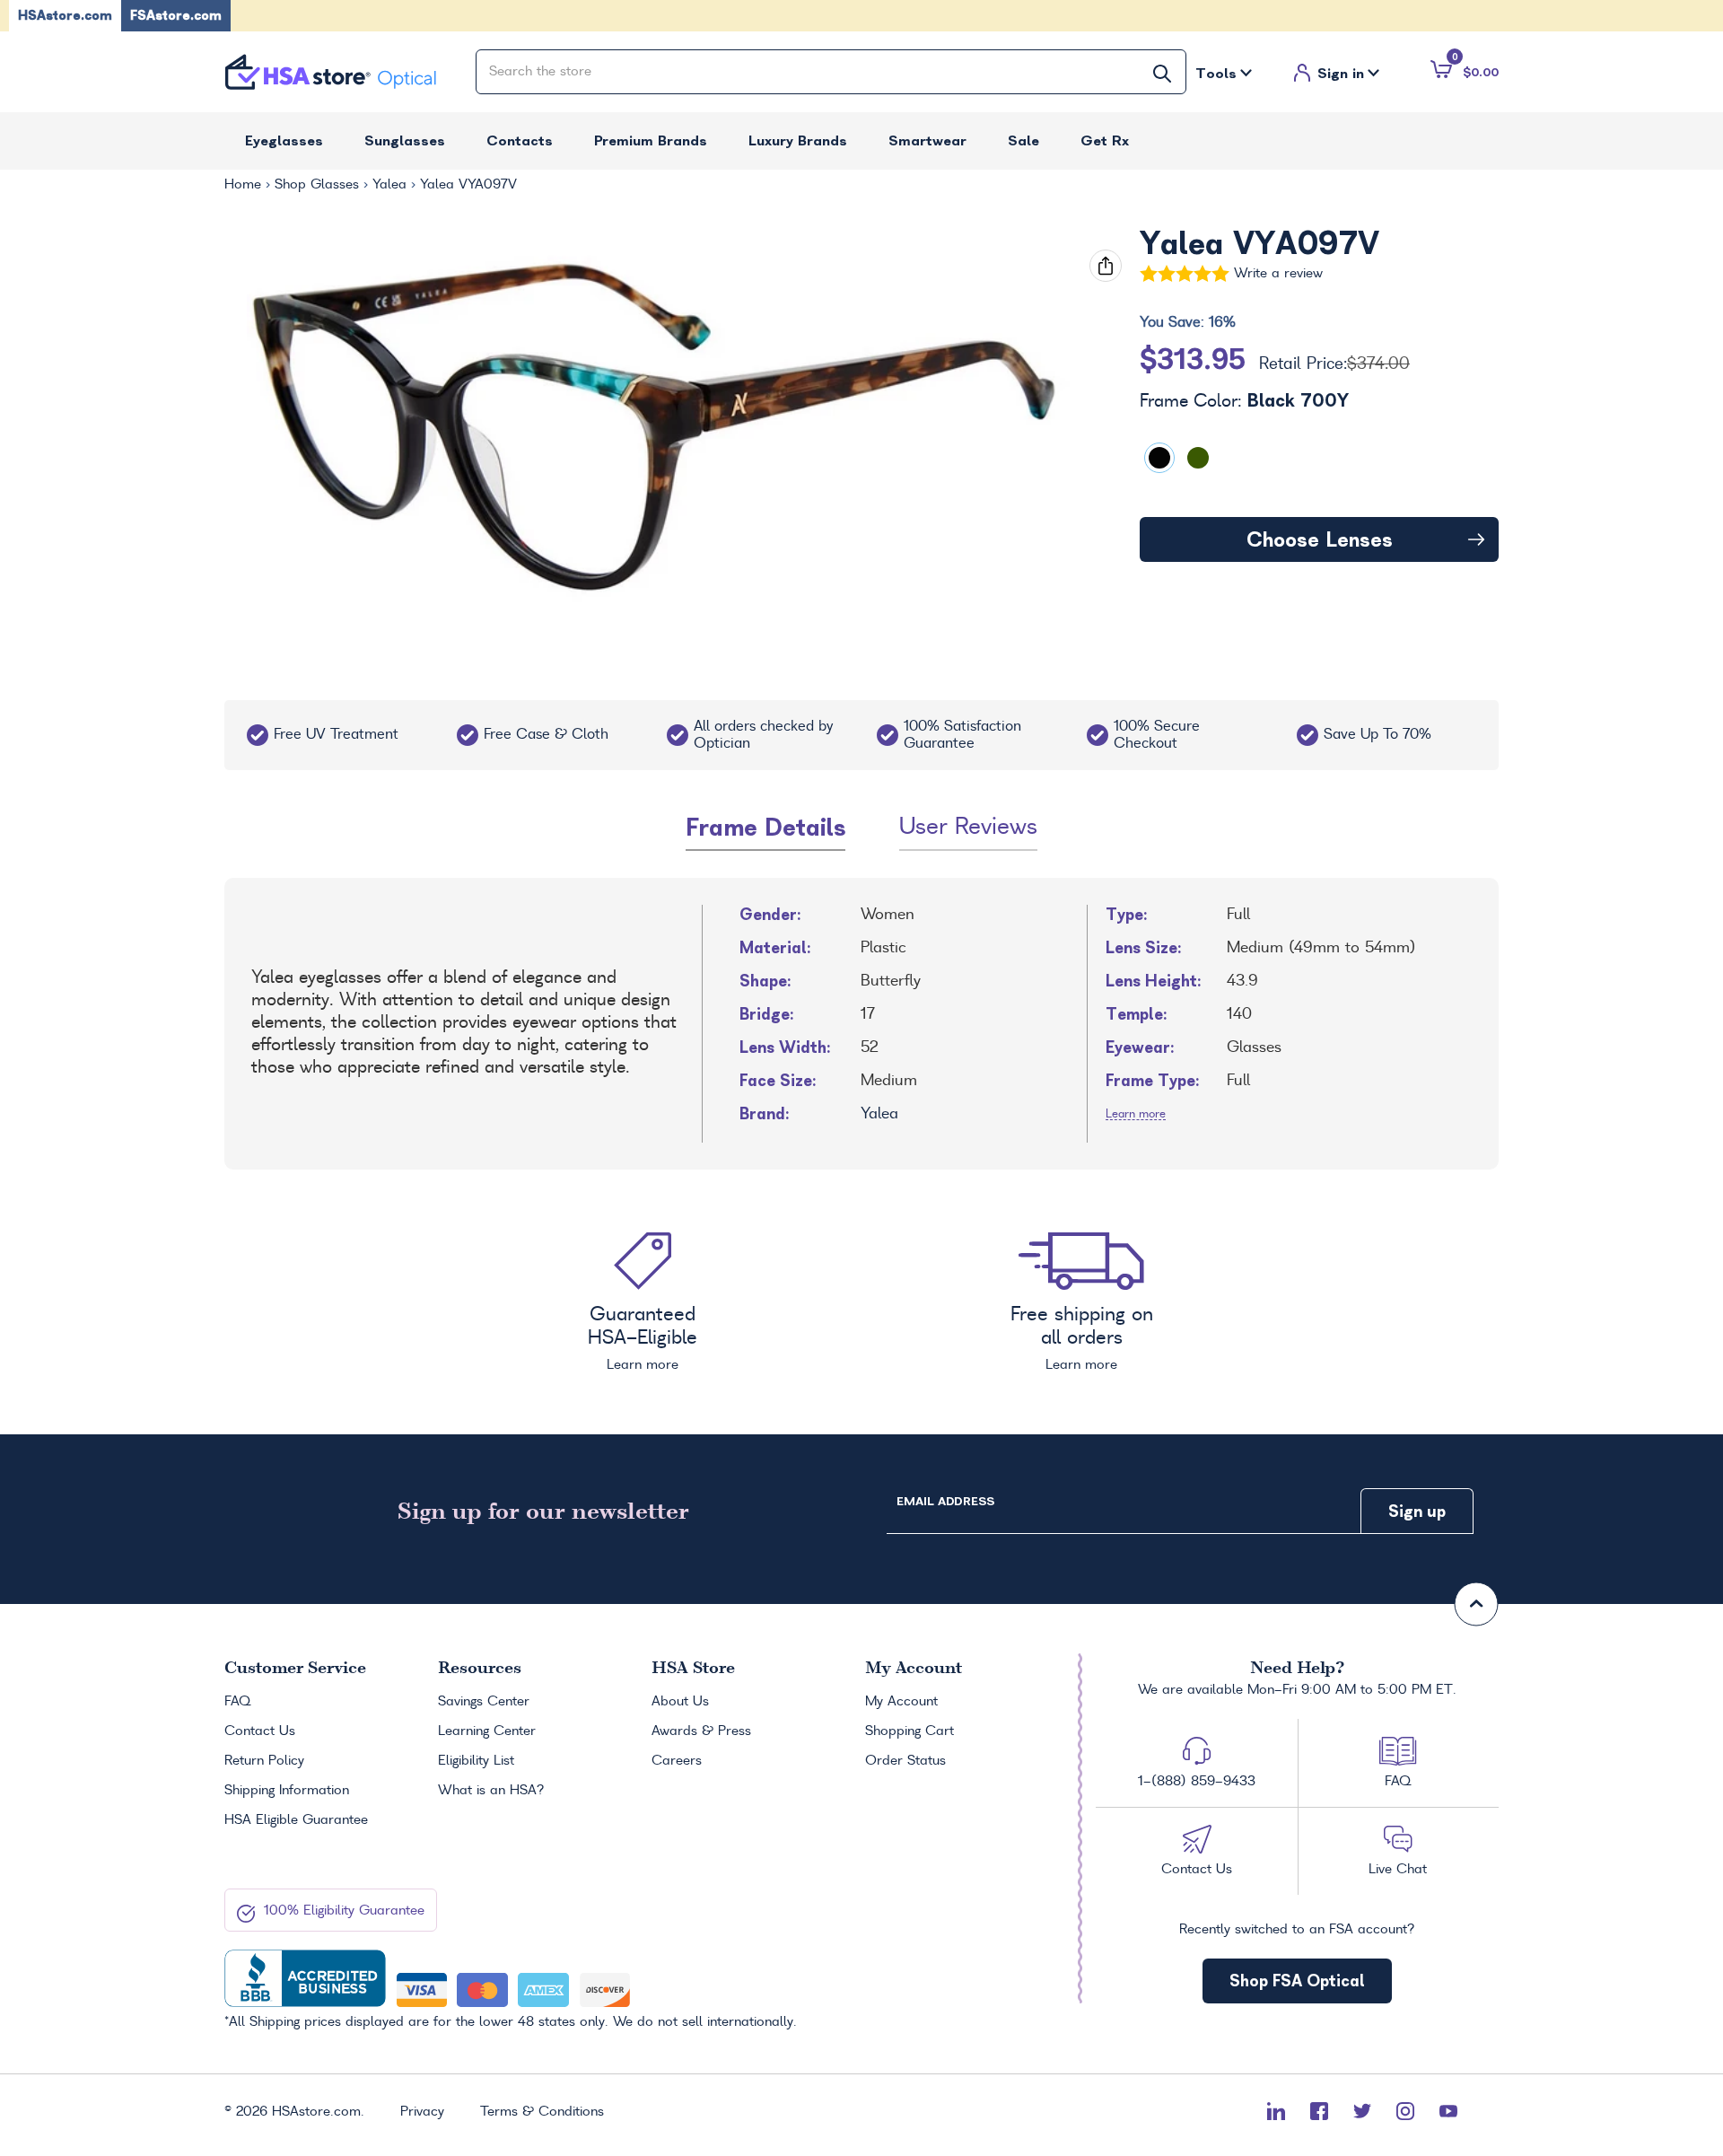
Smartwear (927, 140)
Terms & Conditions (542, 2112)
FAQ (237, 1702)
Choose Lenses (1320, 539)
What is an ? (491, 1791)
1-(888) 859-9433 (1197, 1782)
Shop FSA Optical (1297, 1981)
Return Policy (264, 1761)
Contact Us (260, 1731)
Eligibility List (476, 1761)
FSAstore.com (176, 15)
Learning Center (487, 1731)
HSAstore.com (65, 15)
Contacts (520, 140)
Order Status (905, 1761)
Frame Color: (1244, 401)
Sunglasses (405, 140)
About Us (680, 1702)
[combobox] (831, 72)
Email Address (945, 1501)
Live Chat (1398, 1870)
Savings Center (484, 1702)
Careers (677, 1761)
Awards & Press (701, 1731)
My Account (901, 1702)
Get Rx (1105, 140)
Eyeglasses (284, 140)
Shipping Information (287, 1791)
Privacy (422, 2112)
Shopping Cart (910, 1731)
